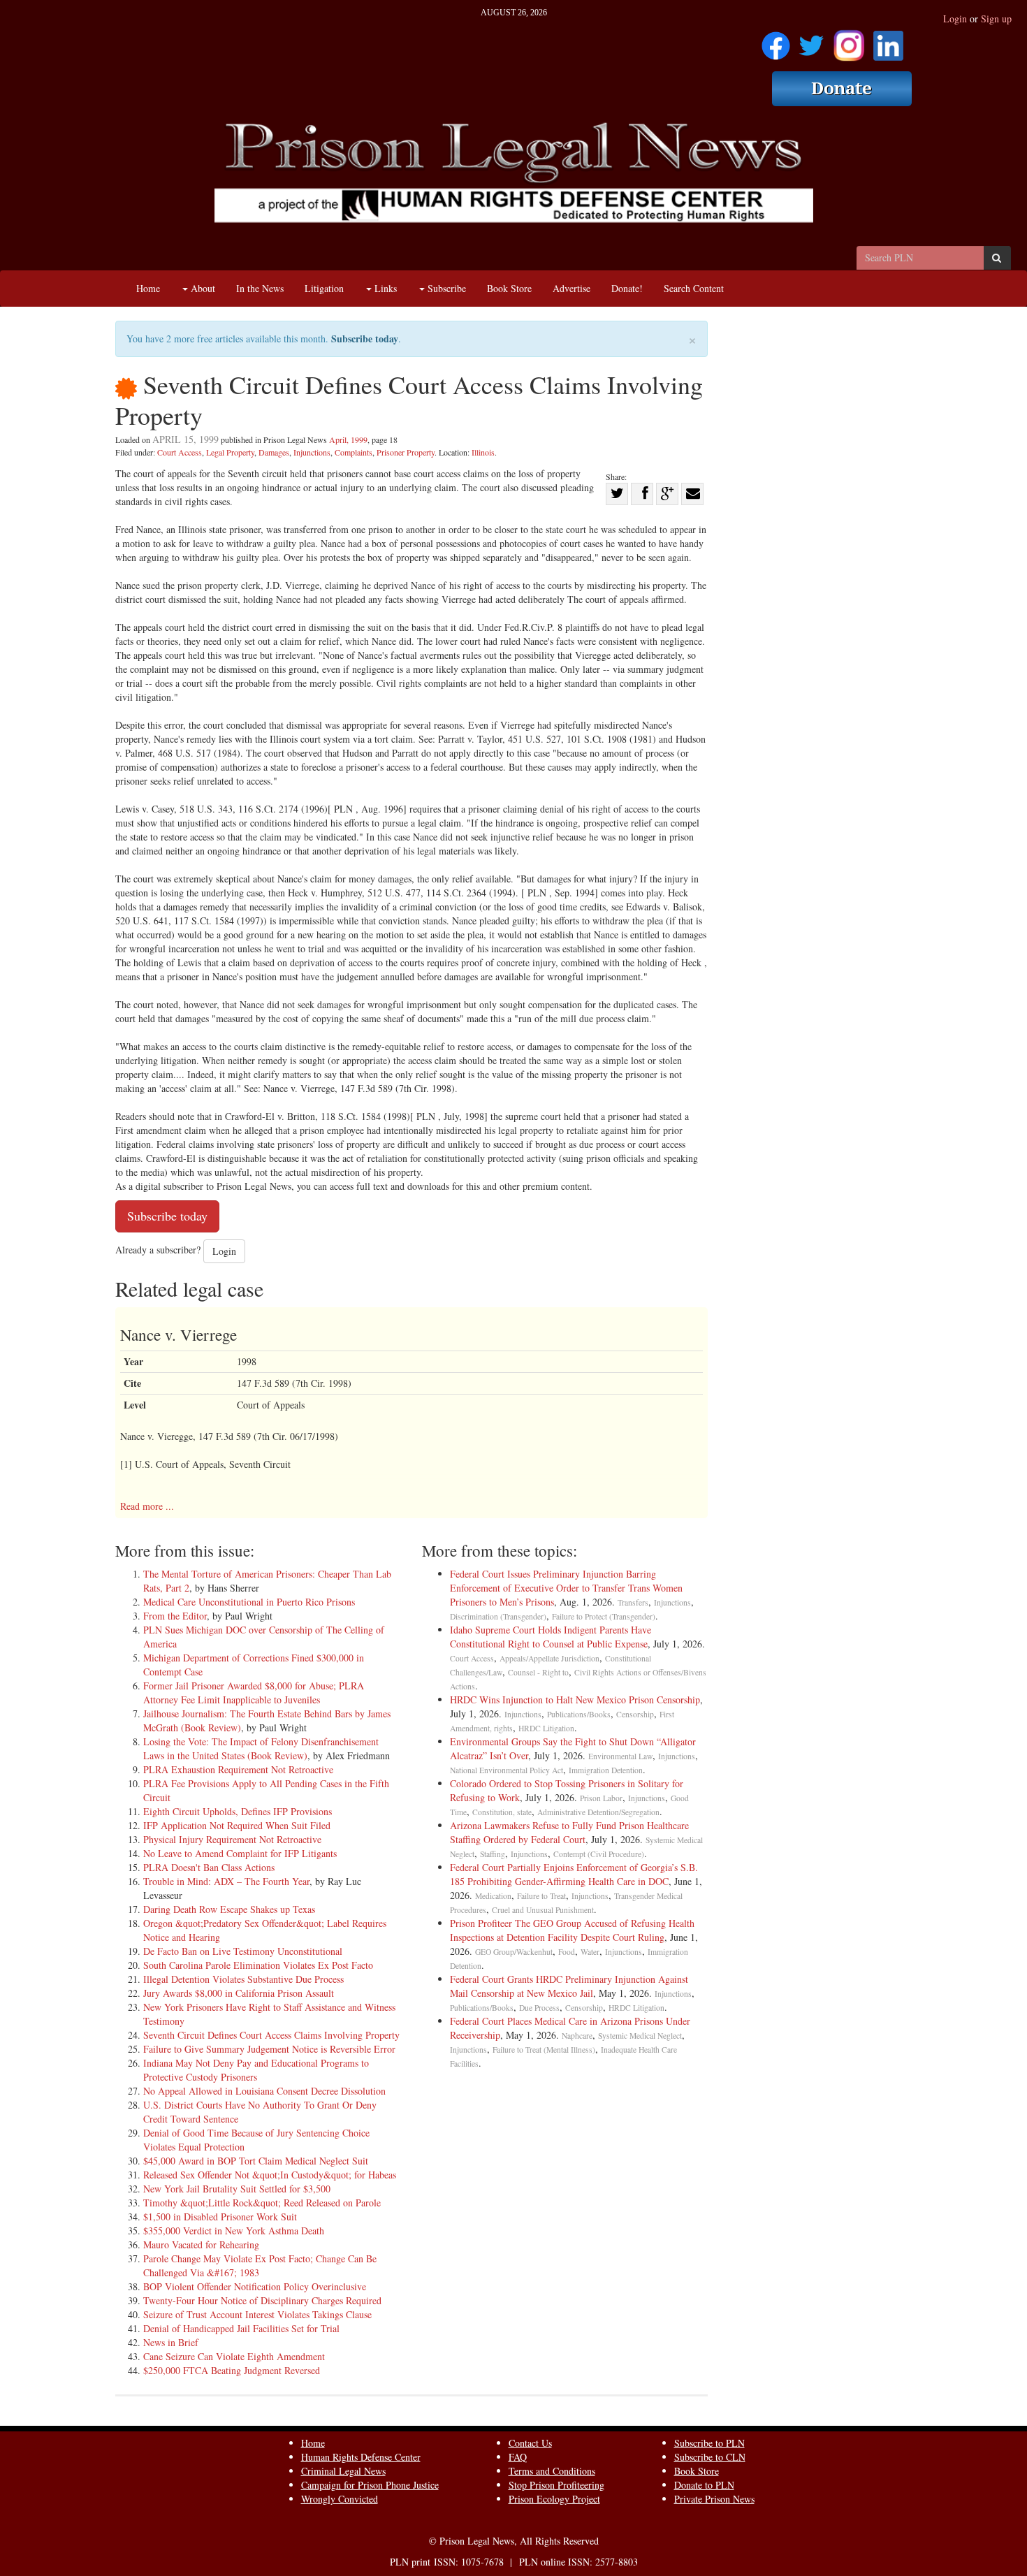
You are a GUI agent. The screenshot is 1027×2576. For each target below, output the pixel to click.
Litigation (324, 288)
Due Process (539, 2008)
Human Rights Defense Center (361, 2457)
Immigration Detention (606, 1770)
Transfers (633, 1602)
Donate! (627, 288)
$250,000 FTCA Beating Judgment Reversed (232, 2370)
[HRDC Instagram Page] (849, 41)
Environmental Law (620, 1756)
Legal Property (230, 452)
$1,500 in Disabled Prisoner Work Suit (220, 2217)
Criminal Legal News (343, 2471)
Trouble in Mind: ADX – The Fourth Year (226, 1881)
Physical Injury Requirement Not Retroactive (232, 1839)
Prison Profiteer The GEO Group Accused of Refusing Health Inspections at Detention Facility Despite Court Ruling (572, 1930)
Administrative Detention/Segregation (598, 1812)
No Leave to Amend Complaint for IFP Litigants (240, 1853)
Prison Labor (601, 1798)
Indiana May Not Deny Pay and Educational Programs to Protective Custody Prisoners (256, 2070)
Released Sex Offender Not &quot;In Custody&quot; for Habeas (270, 2175)
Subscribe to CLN (710, 2457)
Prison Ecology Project (554, 2499)
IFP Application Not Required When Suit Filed (237, 1825)
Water (590, 1952)
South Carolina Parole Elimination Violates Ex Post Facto (258, 1965)
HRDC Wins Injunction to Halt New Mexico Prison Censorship (575, 1700)
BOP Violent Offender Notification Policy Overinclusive (255, 2286)
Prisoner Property (406, 452)
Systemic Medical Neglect (640, 2036)
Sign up (996, 19)
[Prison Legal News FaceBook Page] (776, 41)
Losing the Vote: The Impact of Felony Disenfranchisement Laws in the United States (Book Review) (261, 1748)
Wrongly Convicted (340, 2499)
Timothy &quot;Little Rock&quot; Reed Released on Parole (262, 2203)
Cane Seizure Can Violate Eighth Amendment (234, 2356)
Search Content (694, 288)
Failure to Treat (541, 1896)
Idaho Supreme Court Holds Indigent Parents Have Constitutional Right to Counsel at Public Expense (551, 1637)
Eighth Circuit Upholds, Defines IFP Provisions (238, 1811)
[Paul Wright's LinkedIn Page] (888, 41)
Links (384, 288)
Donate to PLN (704, 2485)
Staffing (493, 1854)
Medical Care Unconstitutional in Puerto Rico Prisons (249, 1602)
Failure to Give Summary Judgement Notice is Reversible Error (269, 2049)
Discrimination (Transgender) (498, 1616)
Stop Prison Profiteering (556, 2485)
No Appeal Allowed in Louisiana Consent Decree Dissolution (264, 2091)
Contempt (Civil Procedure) (599, 1854)
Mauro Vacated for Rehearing (201, 2244)
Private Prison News (714, 2499)
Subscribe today (365, 339)
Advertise (571, 288)
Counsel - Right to (538, 1672)
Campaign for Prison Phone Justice (370, 2485)
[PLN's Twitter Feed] (811, 41)
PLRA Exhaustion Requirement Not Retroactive (238, 1769)
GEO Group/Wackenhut (514, 1952)
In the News (260, 288)
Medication (493, 1896)
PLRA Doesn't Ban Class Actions (209, 1867)
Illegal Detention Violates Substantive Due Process (243, 1979)
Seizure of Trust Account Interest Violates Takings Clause (257, 2314)
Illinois (483, 452)
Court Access (180, 452)
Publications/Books (579, 1714)
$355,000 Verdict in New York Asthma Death (234, 2231)
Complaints (354, 452)
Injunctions (312, 452)
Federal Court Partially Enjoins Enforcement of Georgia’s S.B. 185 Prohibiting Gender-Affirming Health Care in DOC (574, 1874)
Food (567, 1952)
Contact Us (530, 2443)
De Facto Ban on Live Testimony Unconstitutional (243, 1951)
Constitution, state (502, 1812)
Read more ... (147, 1506)
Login (955, 19)
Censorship (635, 1714)
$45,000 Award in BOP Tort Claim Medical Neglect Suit (256, 2161)
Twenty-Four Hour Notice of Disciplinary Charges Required (262, 2300)
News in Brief (171, 2342)
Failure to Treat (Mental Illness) (544, 2050)
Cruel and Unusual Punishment (543, 1910)
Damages (274, 452)
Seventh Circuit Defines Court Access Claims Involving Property (271, 2035)
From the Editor (175, 1616)
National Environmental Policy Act (507, 1770)
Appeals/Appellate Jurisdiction (549, 1658)
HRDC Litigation (546, 1728)
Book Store (509, 288)
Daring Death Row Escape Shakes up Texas (229, 1909)
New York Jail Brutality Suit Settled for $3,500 (237, 2189)
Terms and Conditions (552, 2471)
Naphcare (577, 2036)
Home (148, 288)
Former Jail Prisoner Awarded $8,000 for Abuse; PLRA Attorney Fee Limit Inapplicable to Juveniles (254, 1693)
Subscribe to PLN (709, 2443)
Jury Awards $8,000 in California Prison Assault (239, 1993)
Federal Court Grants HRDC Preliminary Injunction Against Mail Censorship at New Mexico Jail (569, 1986)
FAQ (518, 2457)
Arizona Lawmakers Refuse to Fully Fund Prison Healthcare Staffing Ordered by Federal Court (569, 1832)
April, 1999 (348, 439)
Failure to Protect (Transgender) (604, 1616)
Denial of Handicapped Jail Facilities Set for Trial (241, 2328)
